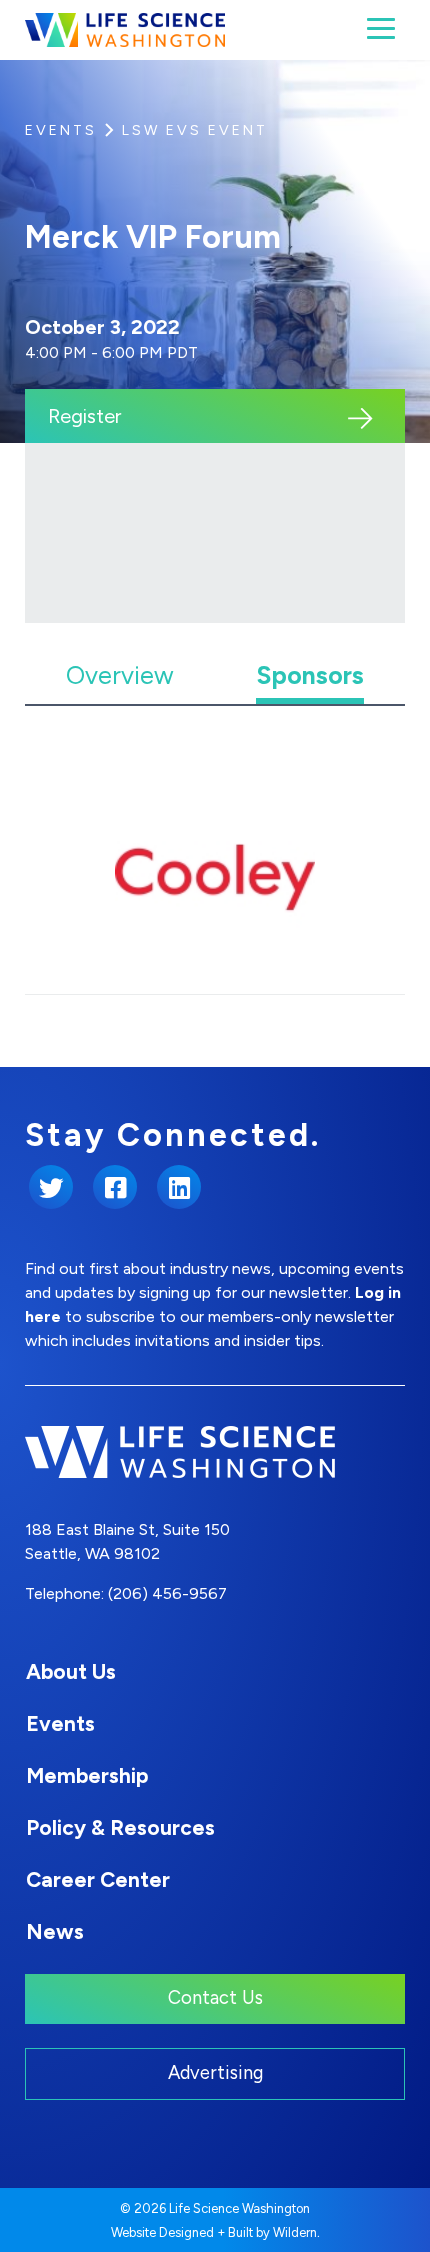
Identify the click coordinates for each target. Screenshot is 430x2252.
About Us (71, 1671)
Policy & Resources (120, 1827)
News (55, 1931)
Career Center (98, 1879)
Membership (87, 1775)
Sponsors (310, 675)
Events (61, 130)
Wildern (295, 2232)
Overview (120, 675)
